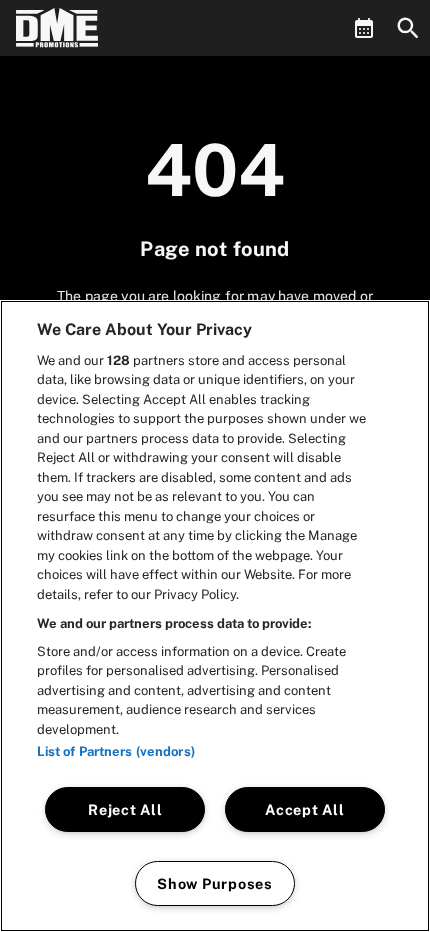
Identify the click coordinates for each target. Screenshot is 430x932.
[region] (215, 616)
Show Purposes (214, 883)
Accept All (304, 809)
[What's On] (364, 28)
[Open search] (408, 28)
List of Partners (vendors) (116, 751)
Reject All (125, 809)
